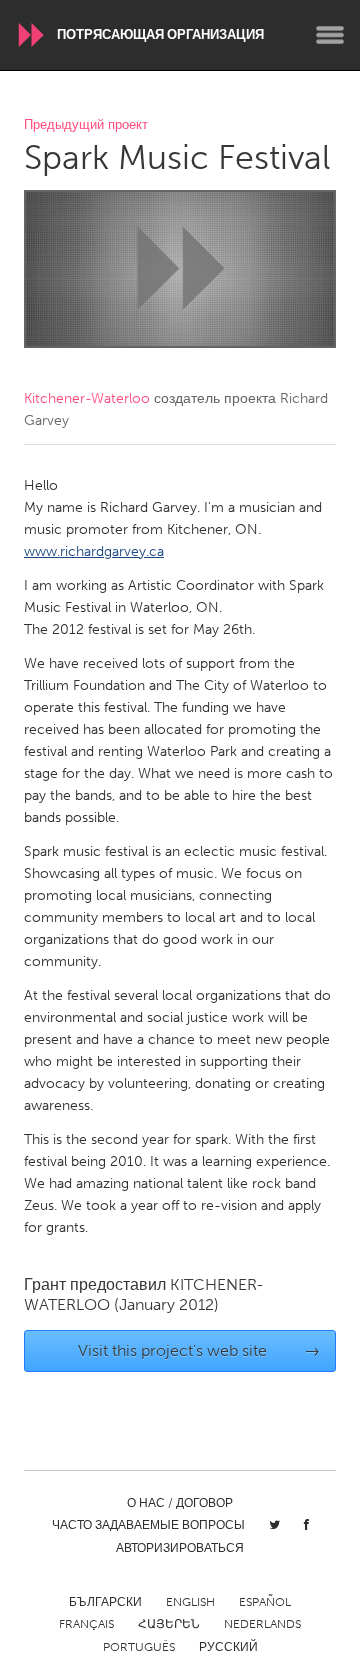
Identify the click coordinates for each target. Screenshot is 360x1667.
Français (86, 1624)
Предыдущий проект (86, 125)
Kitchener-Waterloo (87, 398)
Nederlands (262, 1624)
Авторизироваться (180, 1548)
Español (265, 1602)
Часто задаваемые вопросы (148, 1525)
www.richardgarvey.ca (94, 551)
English (190, 1602)
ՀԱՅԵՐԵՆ (169, 1624)
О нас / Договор (180, 1503)
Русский (228, 1647)
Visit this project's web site (199, 1350)
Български (105, 1602)
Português (139, 1647)
